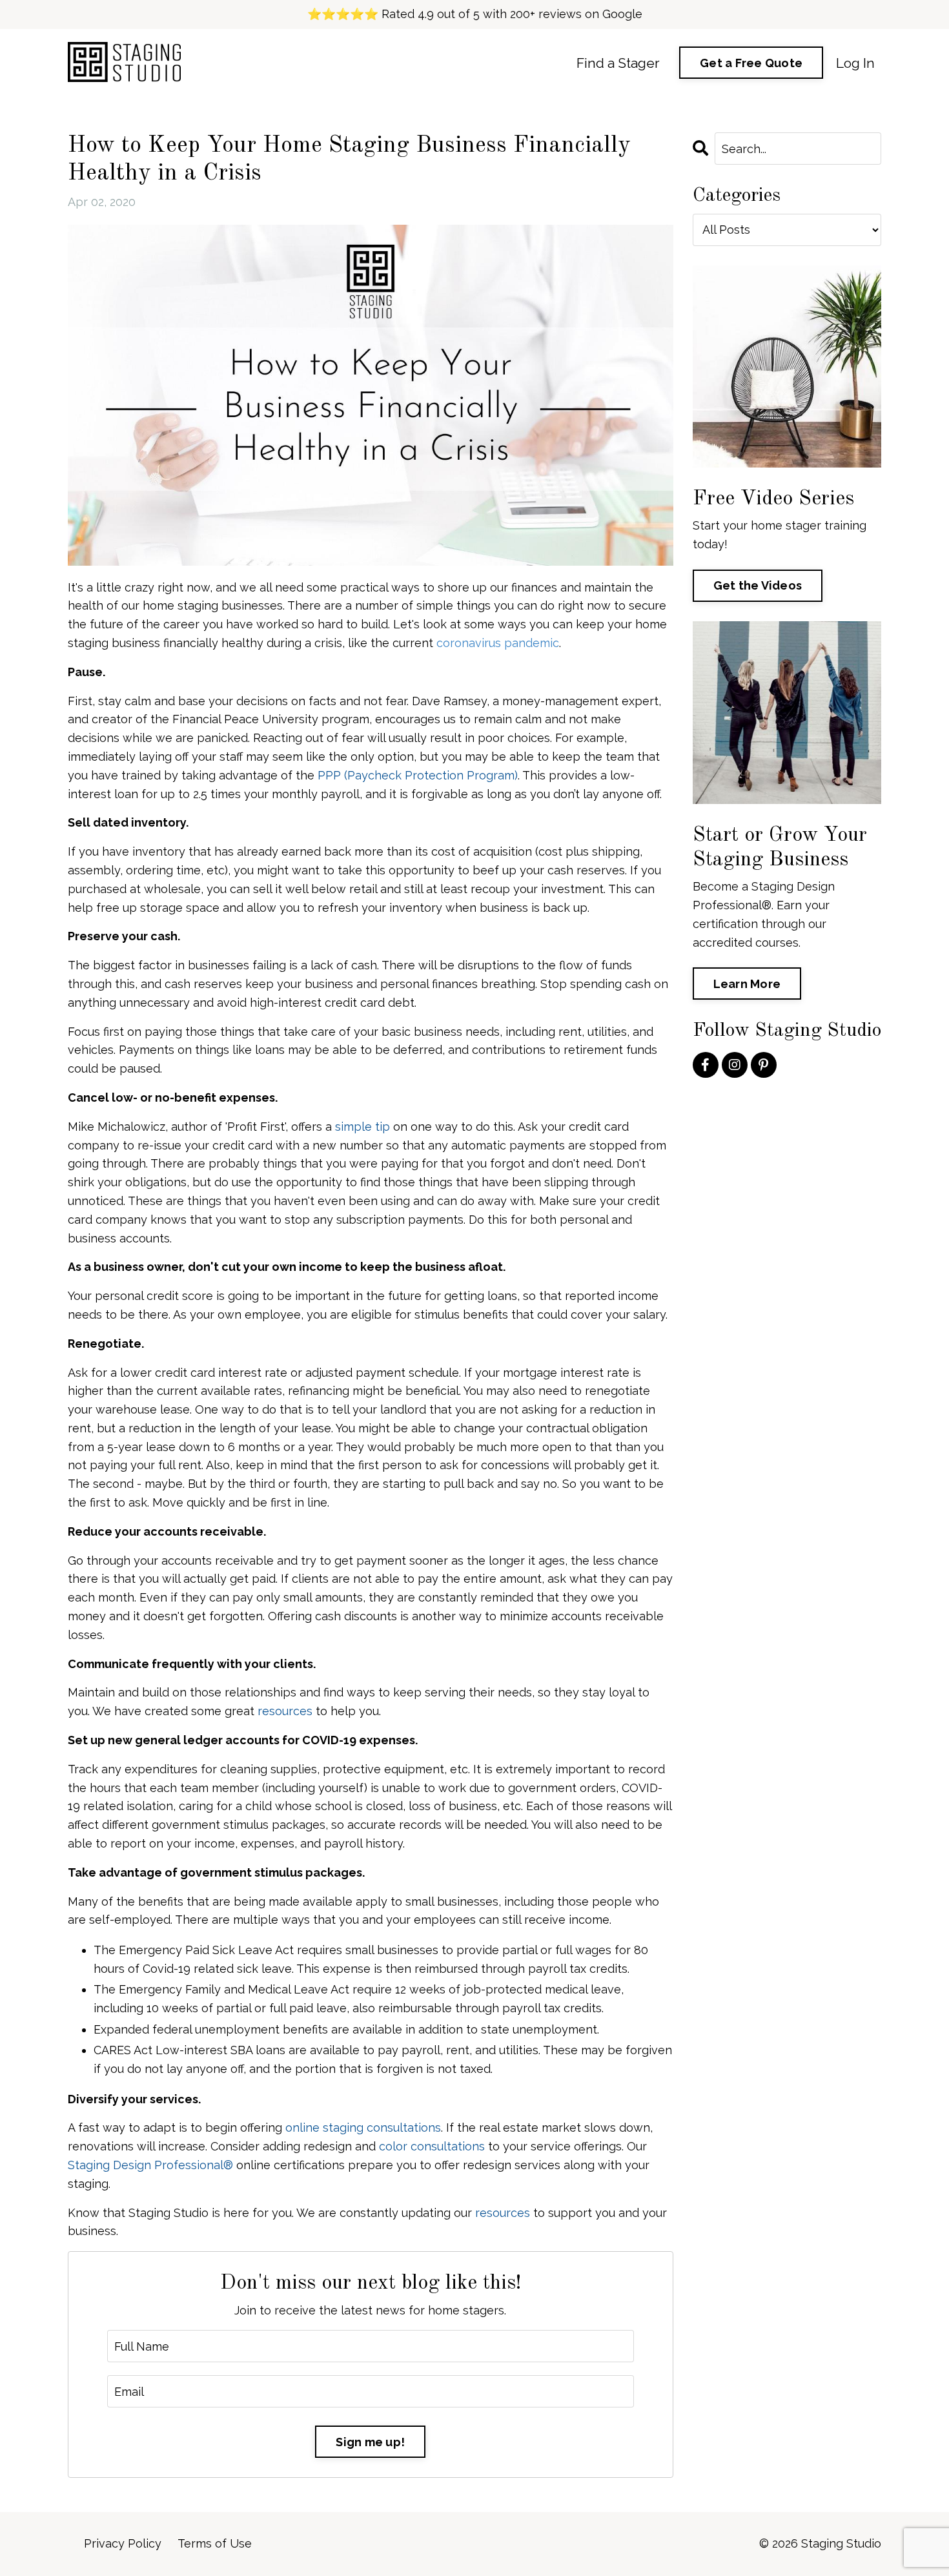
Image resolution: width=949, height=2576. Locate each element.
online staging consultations (363, 2128)
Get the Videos (758, 585)
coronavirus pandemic (498, 643)
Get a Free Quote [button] (751, 63)
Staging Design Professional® (150, 2165)
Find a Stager (618, 63)
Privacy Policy (123, 2543)
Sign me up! (370, 2442)
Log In (855, 63)
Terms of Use (215, 2543)
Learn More (747, 984)
